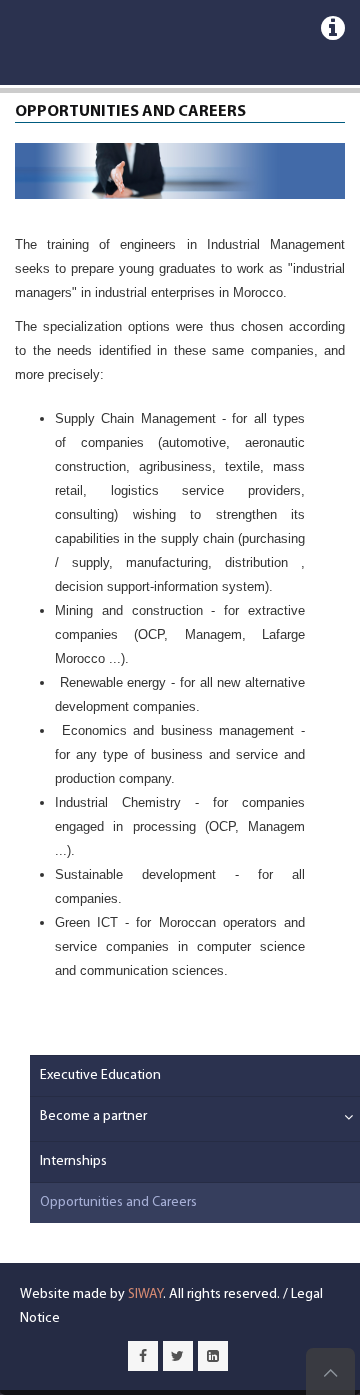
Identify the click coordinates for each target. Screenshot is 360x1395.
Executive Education (100, 1075)
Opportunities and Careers (118, 1202)
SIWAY (145, 1294)
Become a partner (93, 1116)
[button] (324, 1119)
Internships (73, 1161)
